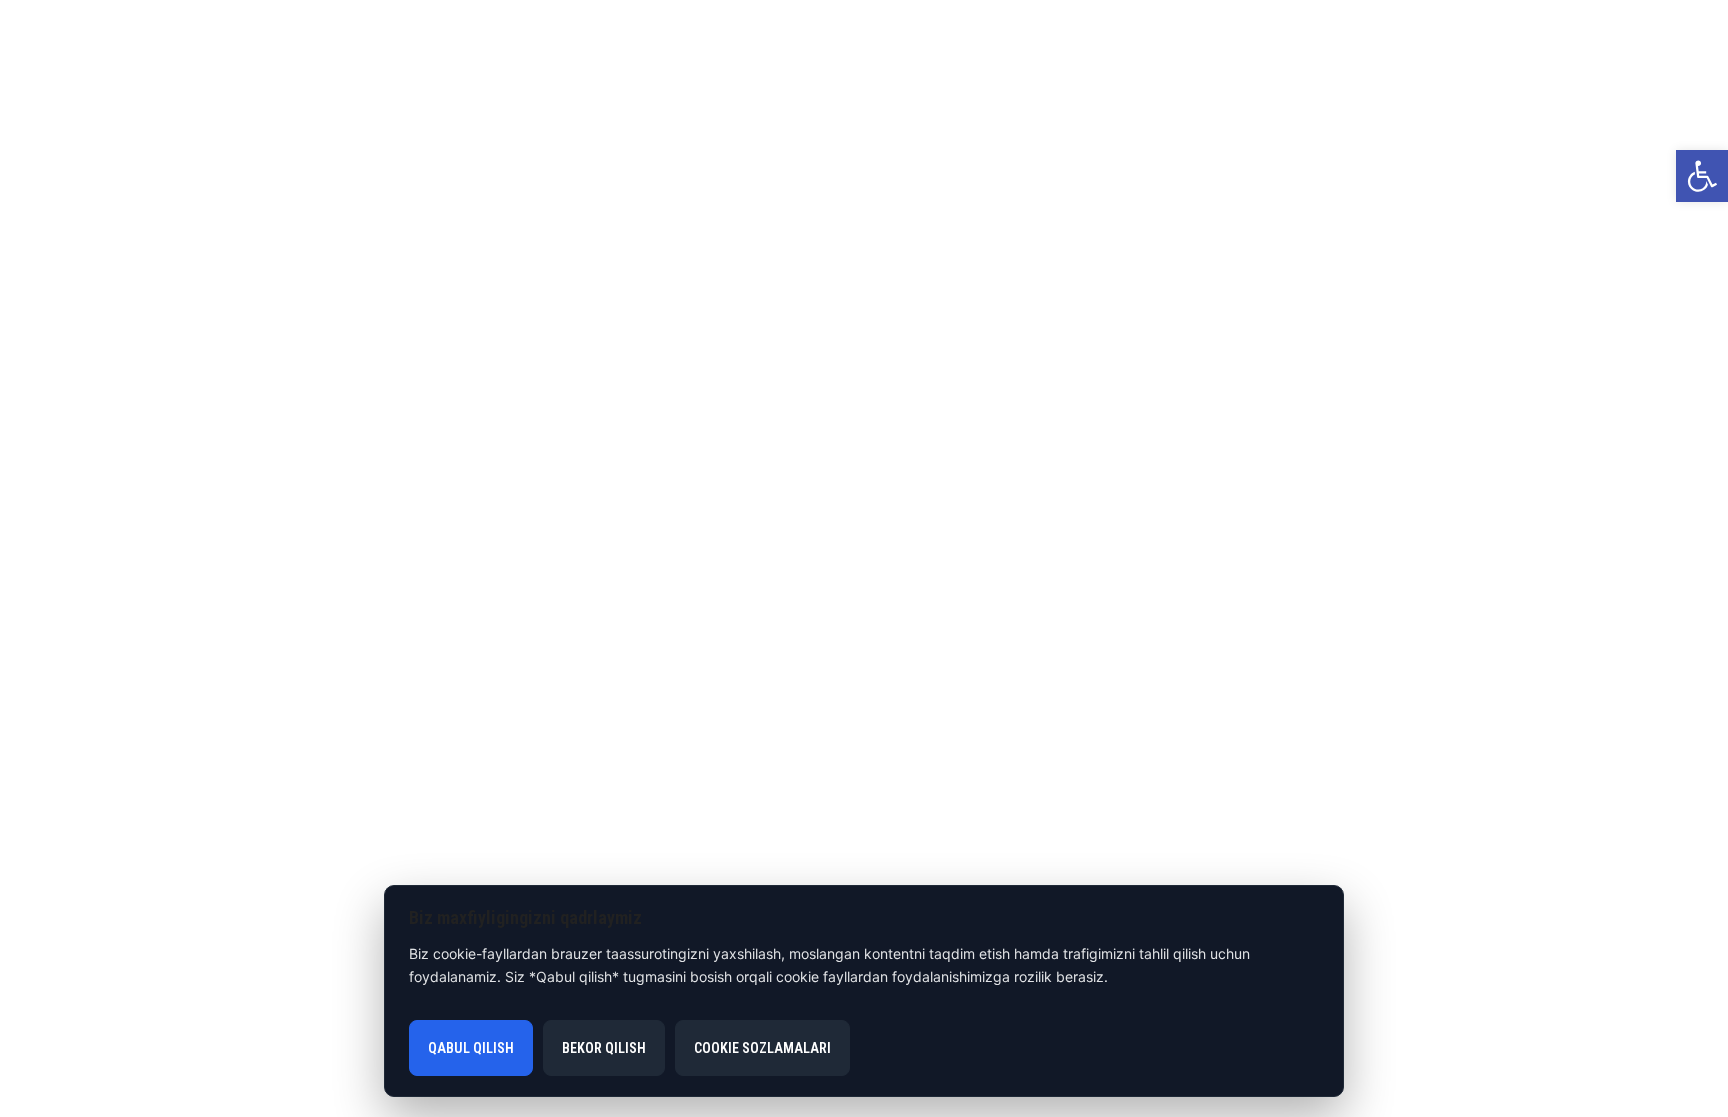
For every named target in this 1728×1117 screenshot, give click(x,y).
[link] (1702, 176)
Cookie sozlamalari (762, 1048)
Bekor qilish (604, 1048)
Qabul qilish (471, 1048)
